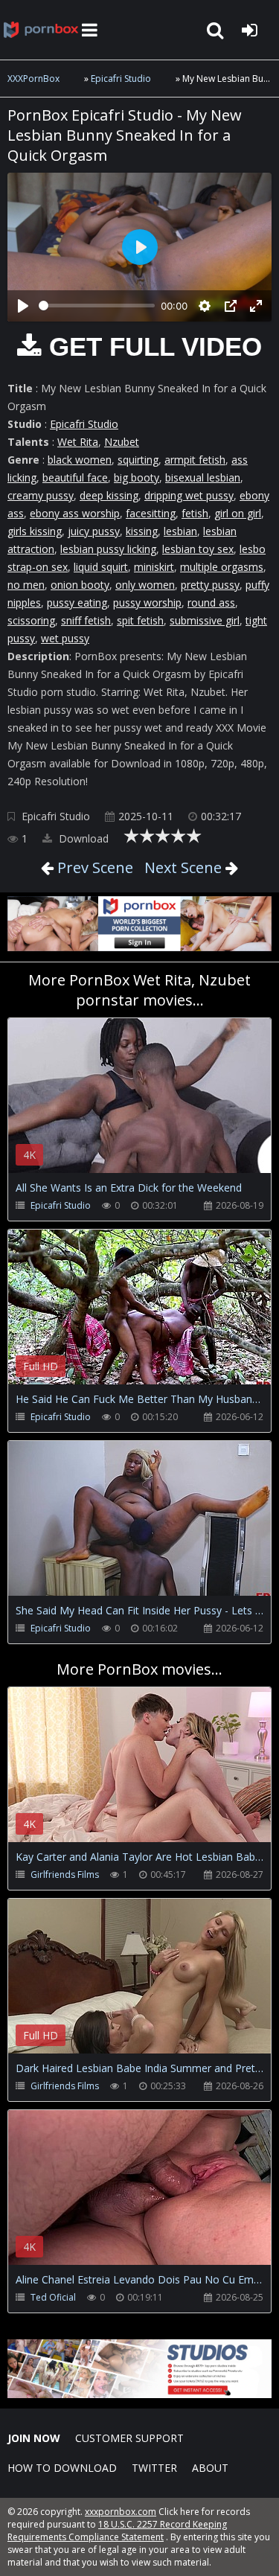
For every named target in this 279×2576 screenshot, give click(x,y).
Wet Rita (78, 442)
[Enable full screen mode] (256, 306)
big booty (137, 477)
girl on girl (238, 513)
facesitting (151, 513)
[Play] (23, 306)
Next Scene (183, 867)
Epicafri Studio (121, 79)
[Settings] (205, 306)
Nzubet (122, 442)
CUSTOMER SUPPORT (129, 2438)
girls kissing (35, 531)
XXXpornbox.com (41, 30)
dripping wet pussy (189, 495)
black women (80, 460)
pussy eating (77, 603)
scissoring (31, 620)
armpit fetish (195, 460)
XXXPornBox (33, 79)
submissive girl (205, 620)
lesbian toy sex (198, 549)
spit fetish (140, 620)
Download (82, 838)
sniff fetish (86, 620)
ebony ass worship (75, 513)
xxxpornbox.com (121, 2512)
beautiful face (75, 477)
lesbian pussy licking (108, 549)
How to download (62, 2468)
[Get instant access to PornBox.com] (139, 2394)
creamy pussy (41, 495)
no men (26, 585)
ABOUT (210, 2468)
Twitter (154, 2468)
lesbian (180, 531)
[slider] (97, 306)
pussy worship (147, 603)
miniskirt (154, 567)
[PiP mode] (231, 306)
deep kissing (109, 495)
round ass (211, 603)
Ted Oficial (53, 2297)
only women (145, 585)
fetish (195, 513)
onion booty (80, 585)
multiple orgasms (222, 567)
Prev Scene (93, 867)
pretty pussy (210, 585)
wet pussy (65, 638)
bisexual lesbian (203, 477)
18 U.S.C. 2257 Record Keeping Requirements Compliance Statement (117, 2531)
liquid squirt (101, 567)
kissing (142, 531)
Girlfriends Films (65, 1875)
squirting (138, 460)
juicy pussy (94, 531)
